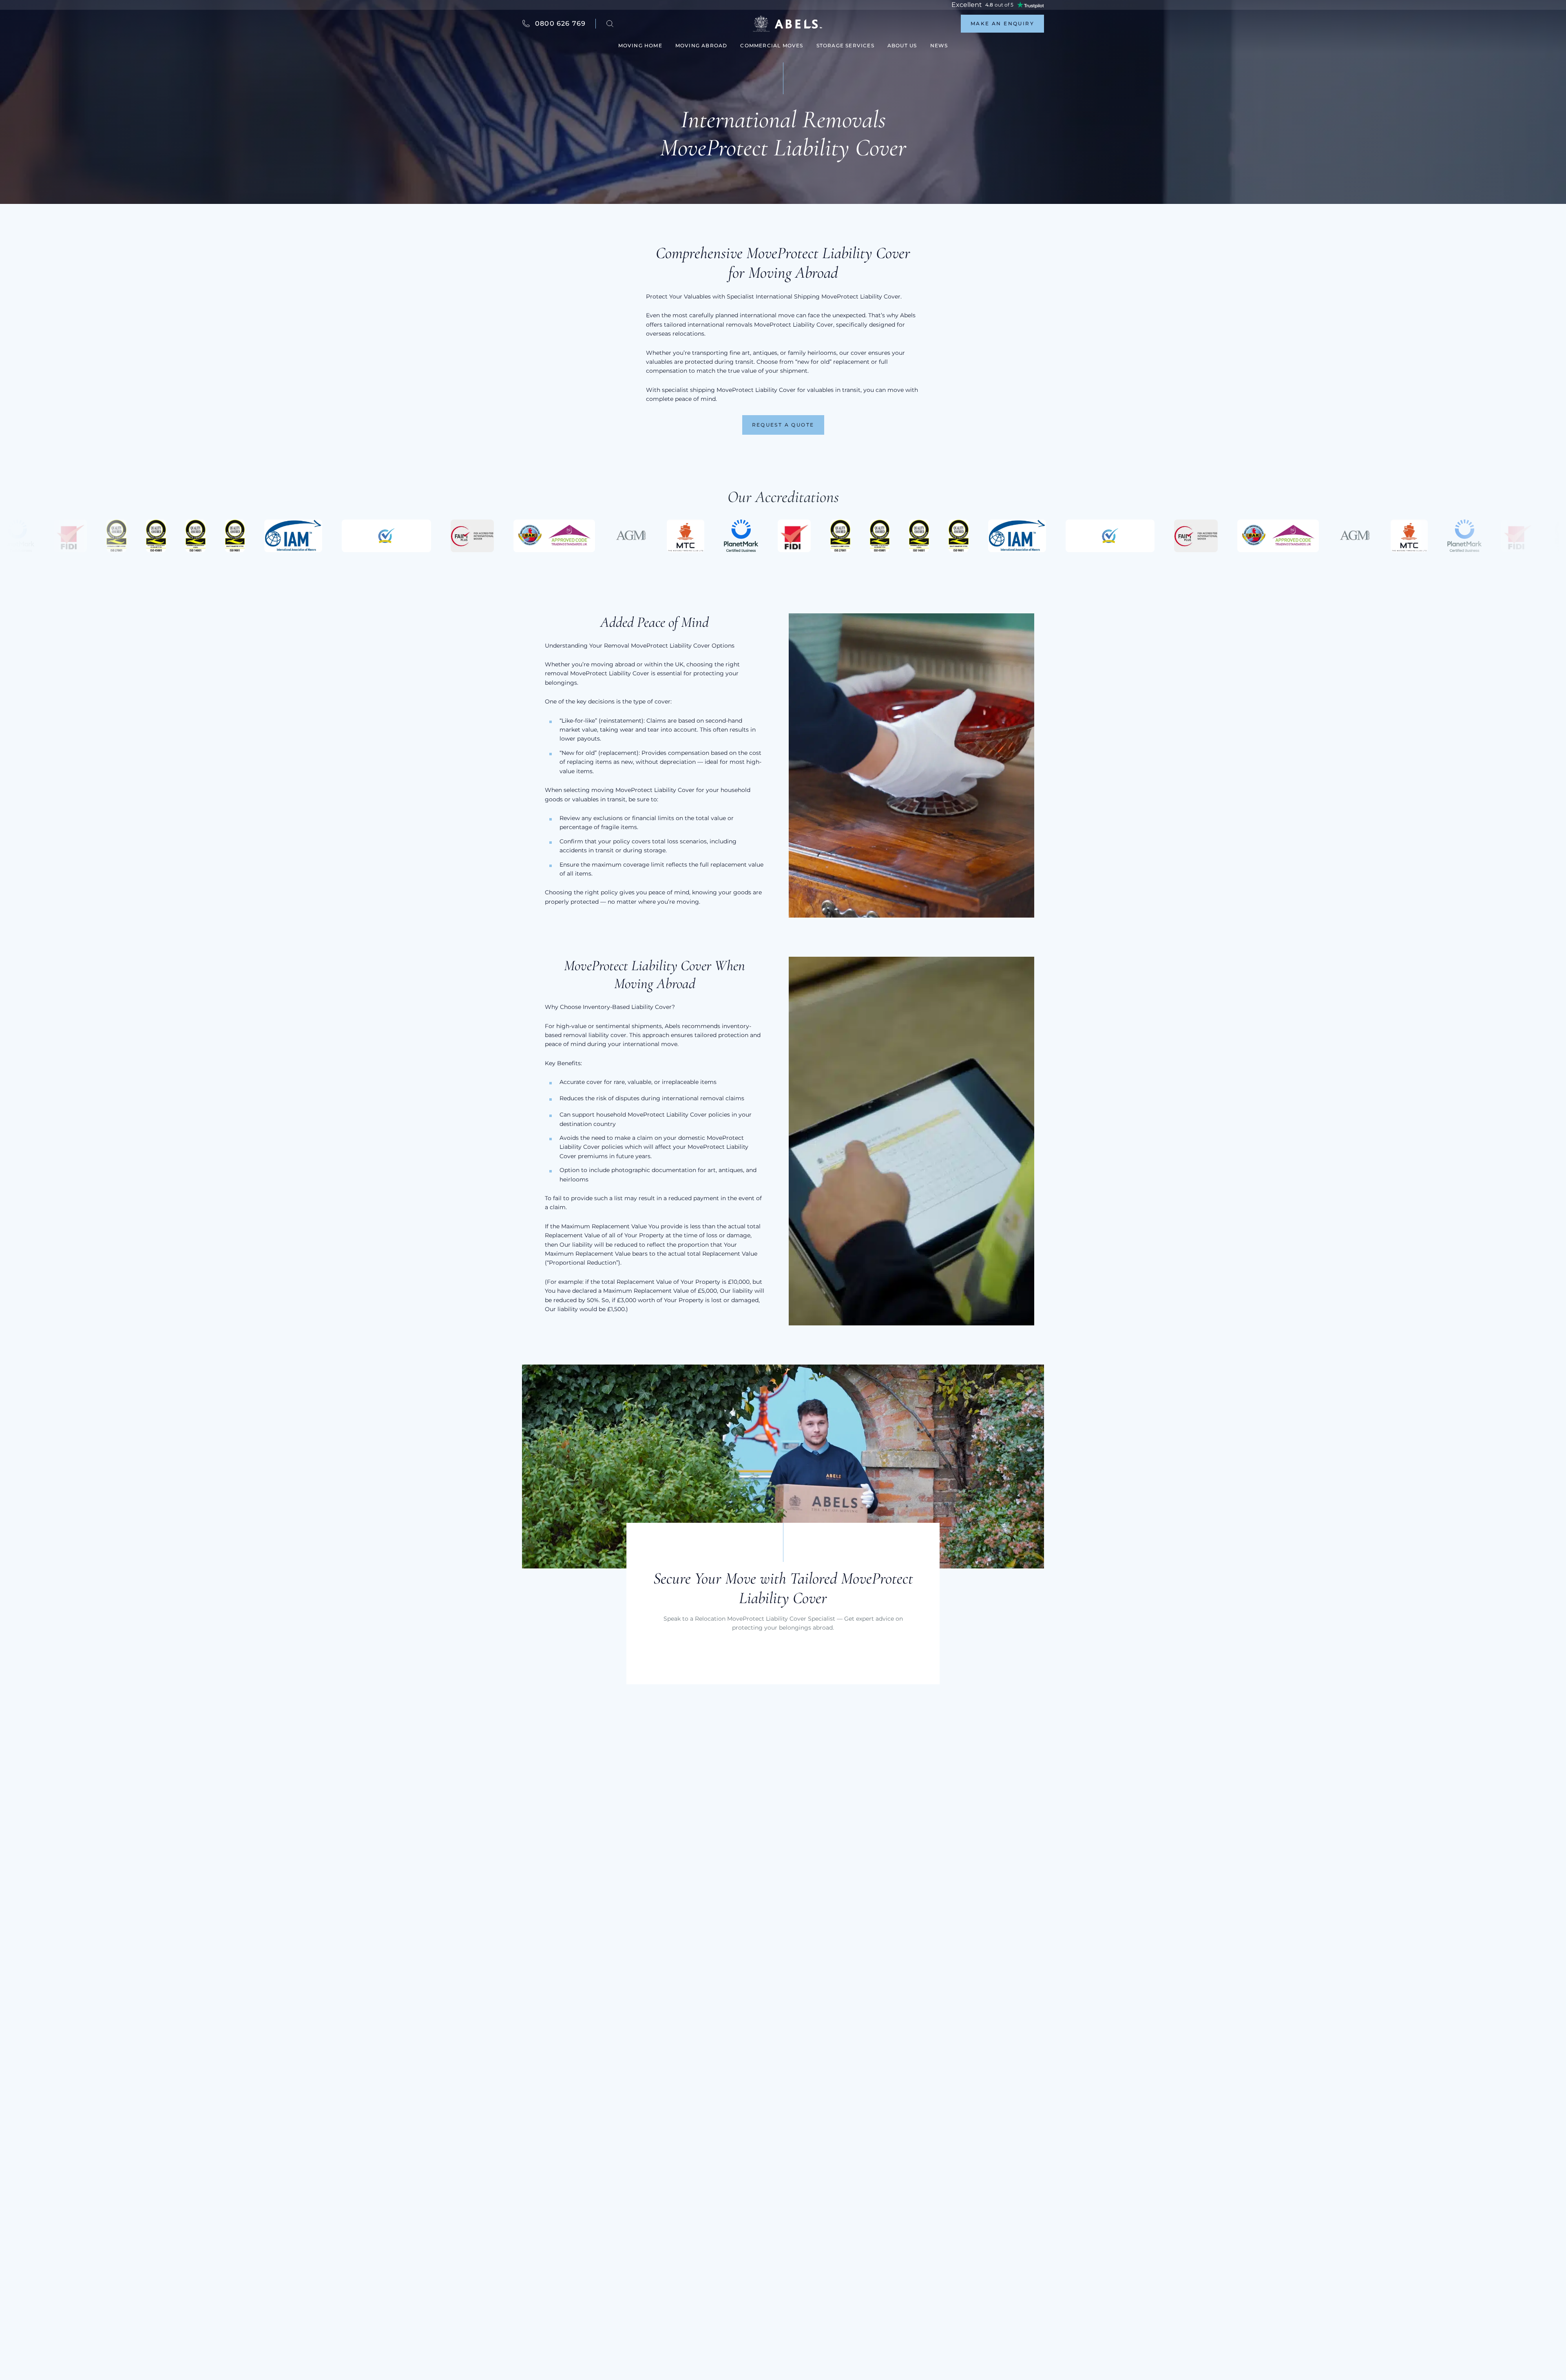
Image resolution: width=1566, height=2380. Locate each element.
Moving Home (640, 45)
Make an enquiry (1002, 23)
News (939, 45)
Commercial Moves (772, 45)
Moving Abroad (701, 45)
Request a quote (783, 425)
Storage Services (845, 45)
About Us (902, 45)
